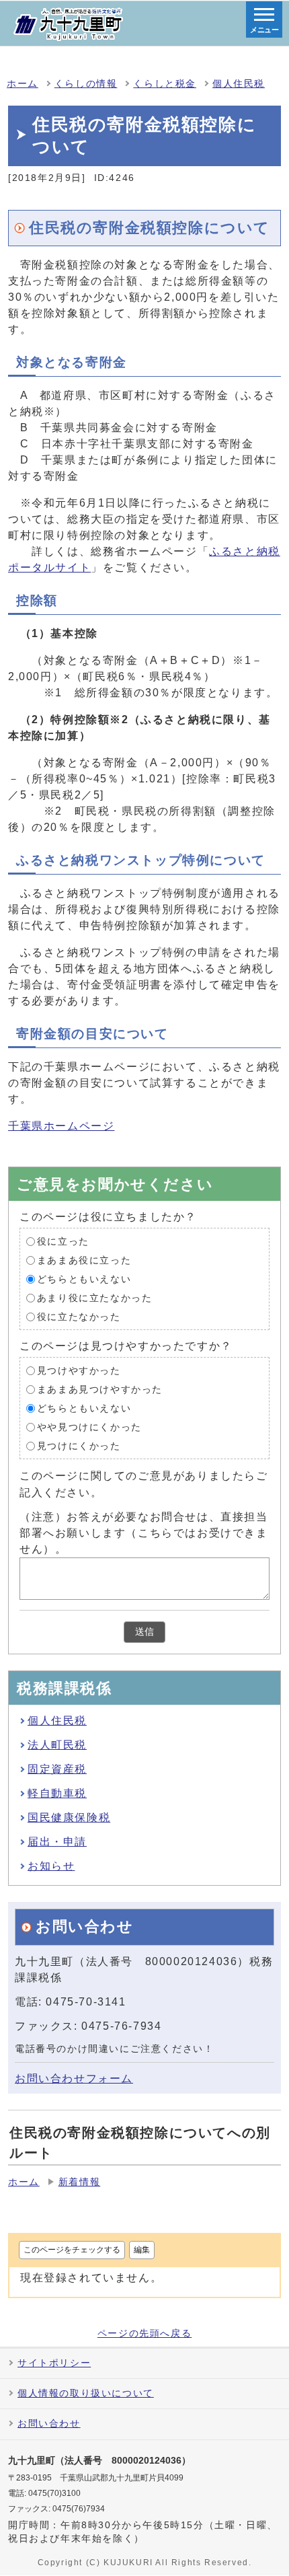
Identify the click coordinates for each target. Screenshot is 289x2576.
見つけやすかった (79, 1371)
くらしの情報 (86, 84)
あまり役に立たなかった (95, 1298)
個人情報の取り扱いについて (86, 2393)
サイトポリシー (54, 2363)
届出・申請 (57, 1842)
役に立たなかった (79, 1317)
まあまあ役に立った (84, 1260)
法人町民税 (57, 1745)
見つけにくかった (79, 1446)
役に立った (63, 1242)
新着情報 (79, 2182)
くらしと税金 (165, 84)
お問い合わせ (49, 2424)
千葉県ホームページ (61, 1126)
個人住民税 (239, 84)
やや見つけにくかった (89, 1427)
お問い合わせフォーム (74, 2078)
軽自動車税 (57, 1793)
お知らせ (51, 1866)
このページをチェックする (72, 2250)
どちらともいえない (84, 1279)
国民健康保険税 (69, 1817)
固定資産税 (57, 1769)
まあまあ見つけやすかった (100, 1390)
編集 (142, 2250)
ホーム (23, 84)
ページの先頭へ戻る (144, 2334)
